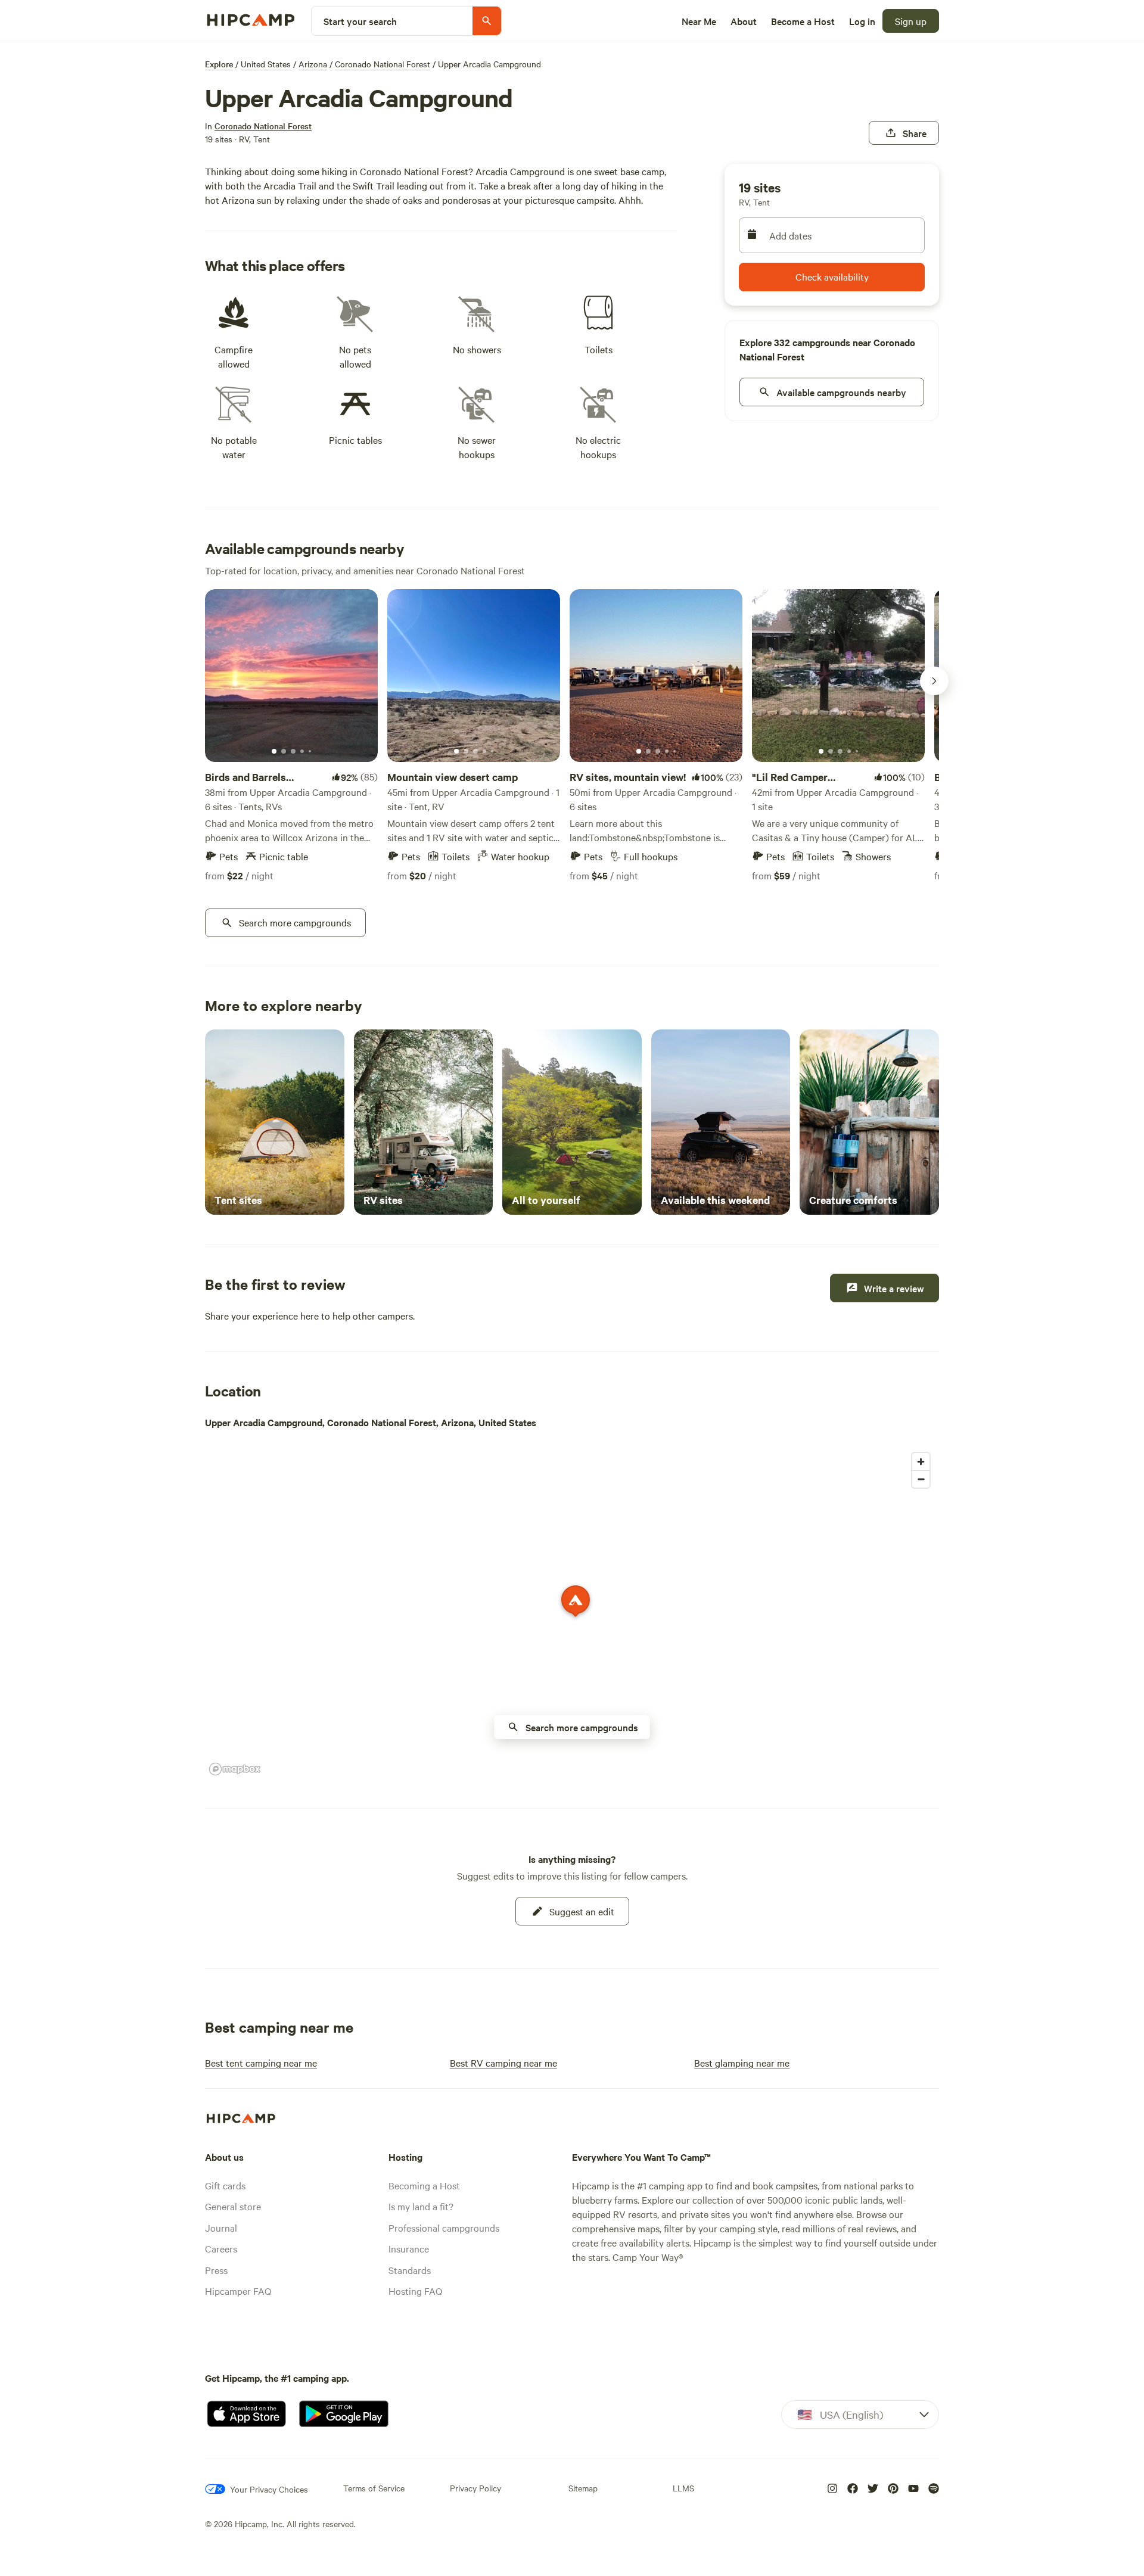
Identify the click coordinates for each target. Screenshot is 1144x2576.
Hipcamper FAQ (238, 2291)
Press (216, 2270)
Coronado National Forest (383, 64)
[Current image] (274, 752)
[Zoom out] (921, 1479)
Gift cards (225, 2185)
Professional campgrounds (444, 2227)
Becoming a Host (424, 2185)
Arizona (313, 64)
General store (233, 2206)
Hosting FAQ (415, 2291)
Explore (219, 64)
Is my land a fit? (421, 2206)
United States (266, 64)
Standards (410, 2270)
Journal (221, 2227)
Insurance (409, 2248)
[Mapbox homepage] (235, 1769)
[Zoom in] (921, 1462)
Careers (221, 2248)
